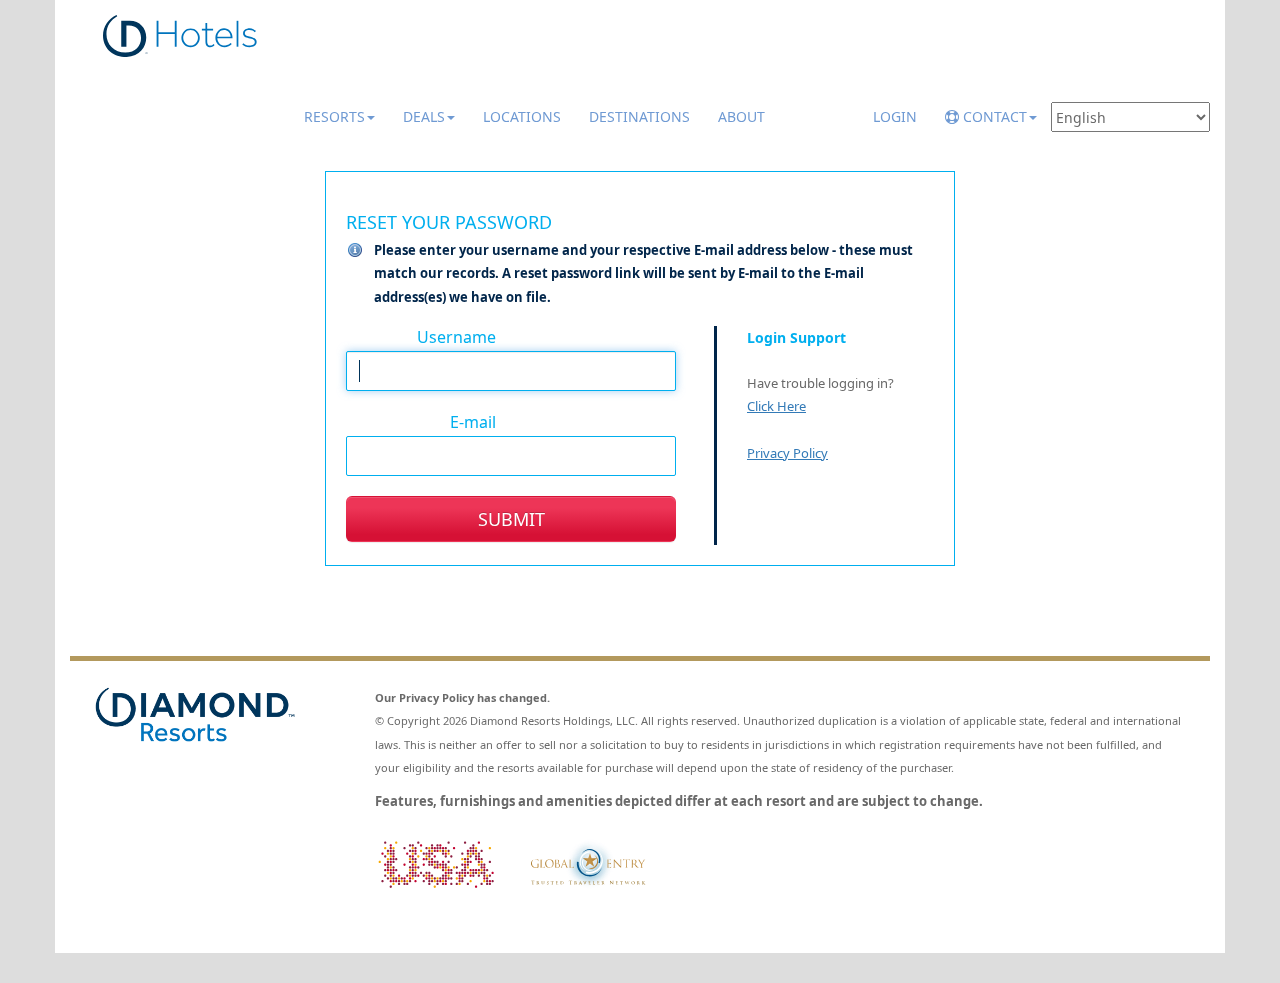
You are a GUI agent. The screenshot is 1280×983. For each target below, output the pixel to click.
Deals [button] (424, 116)
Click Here (776, 406)
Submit (511, 519)
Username (456, 336)
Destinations (639, 116)
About (741, 116)
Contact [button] (993, 116)
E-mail (473, 421)
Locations (522, 116)
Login (895, 116)
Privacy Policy (787, 453)
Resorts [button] (334, 116)
